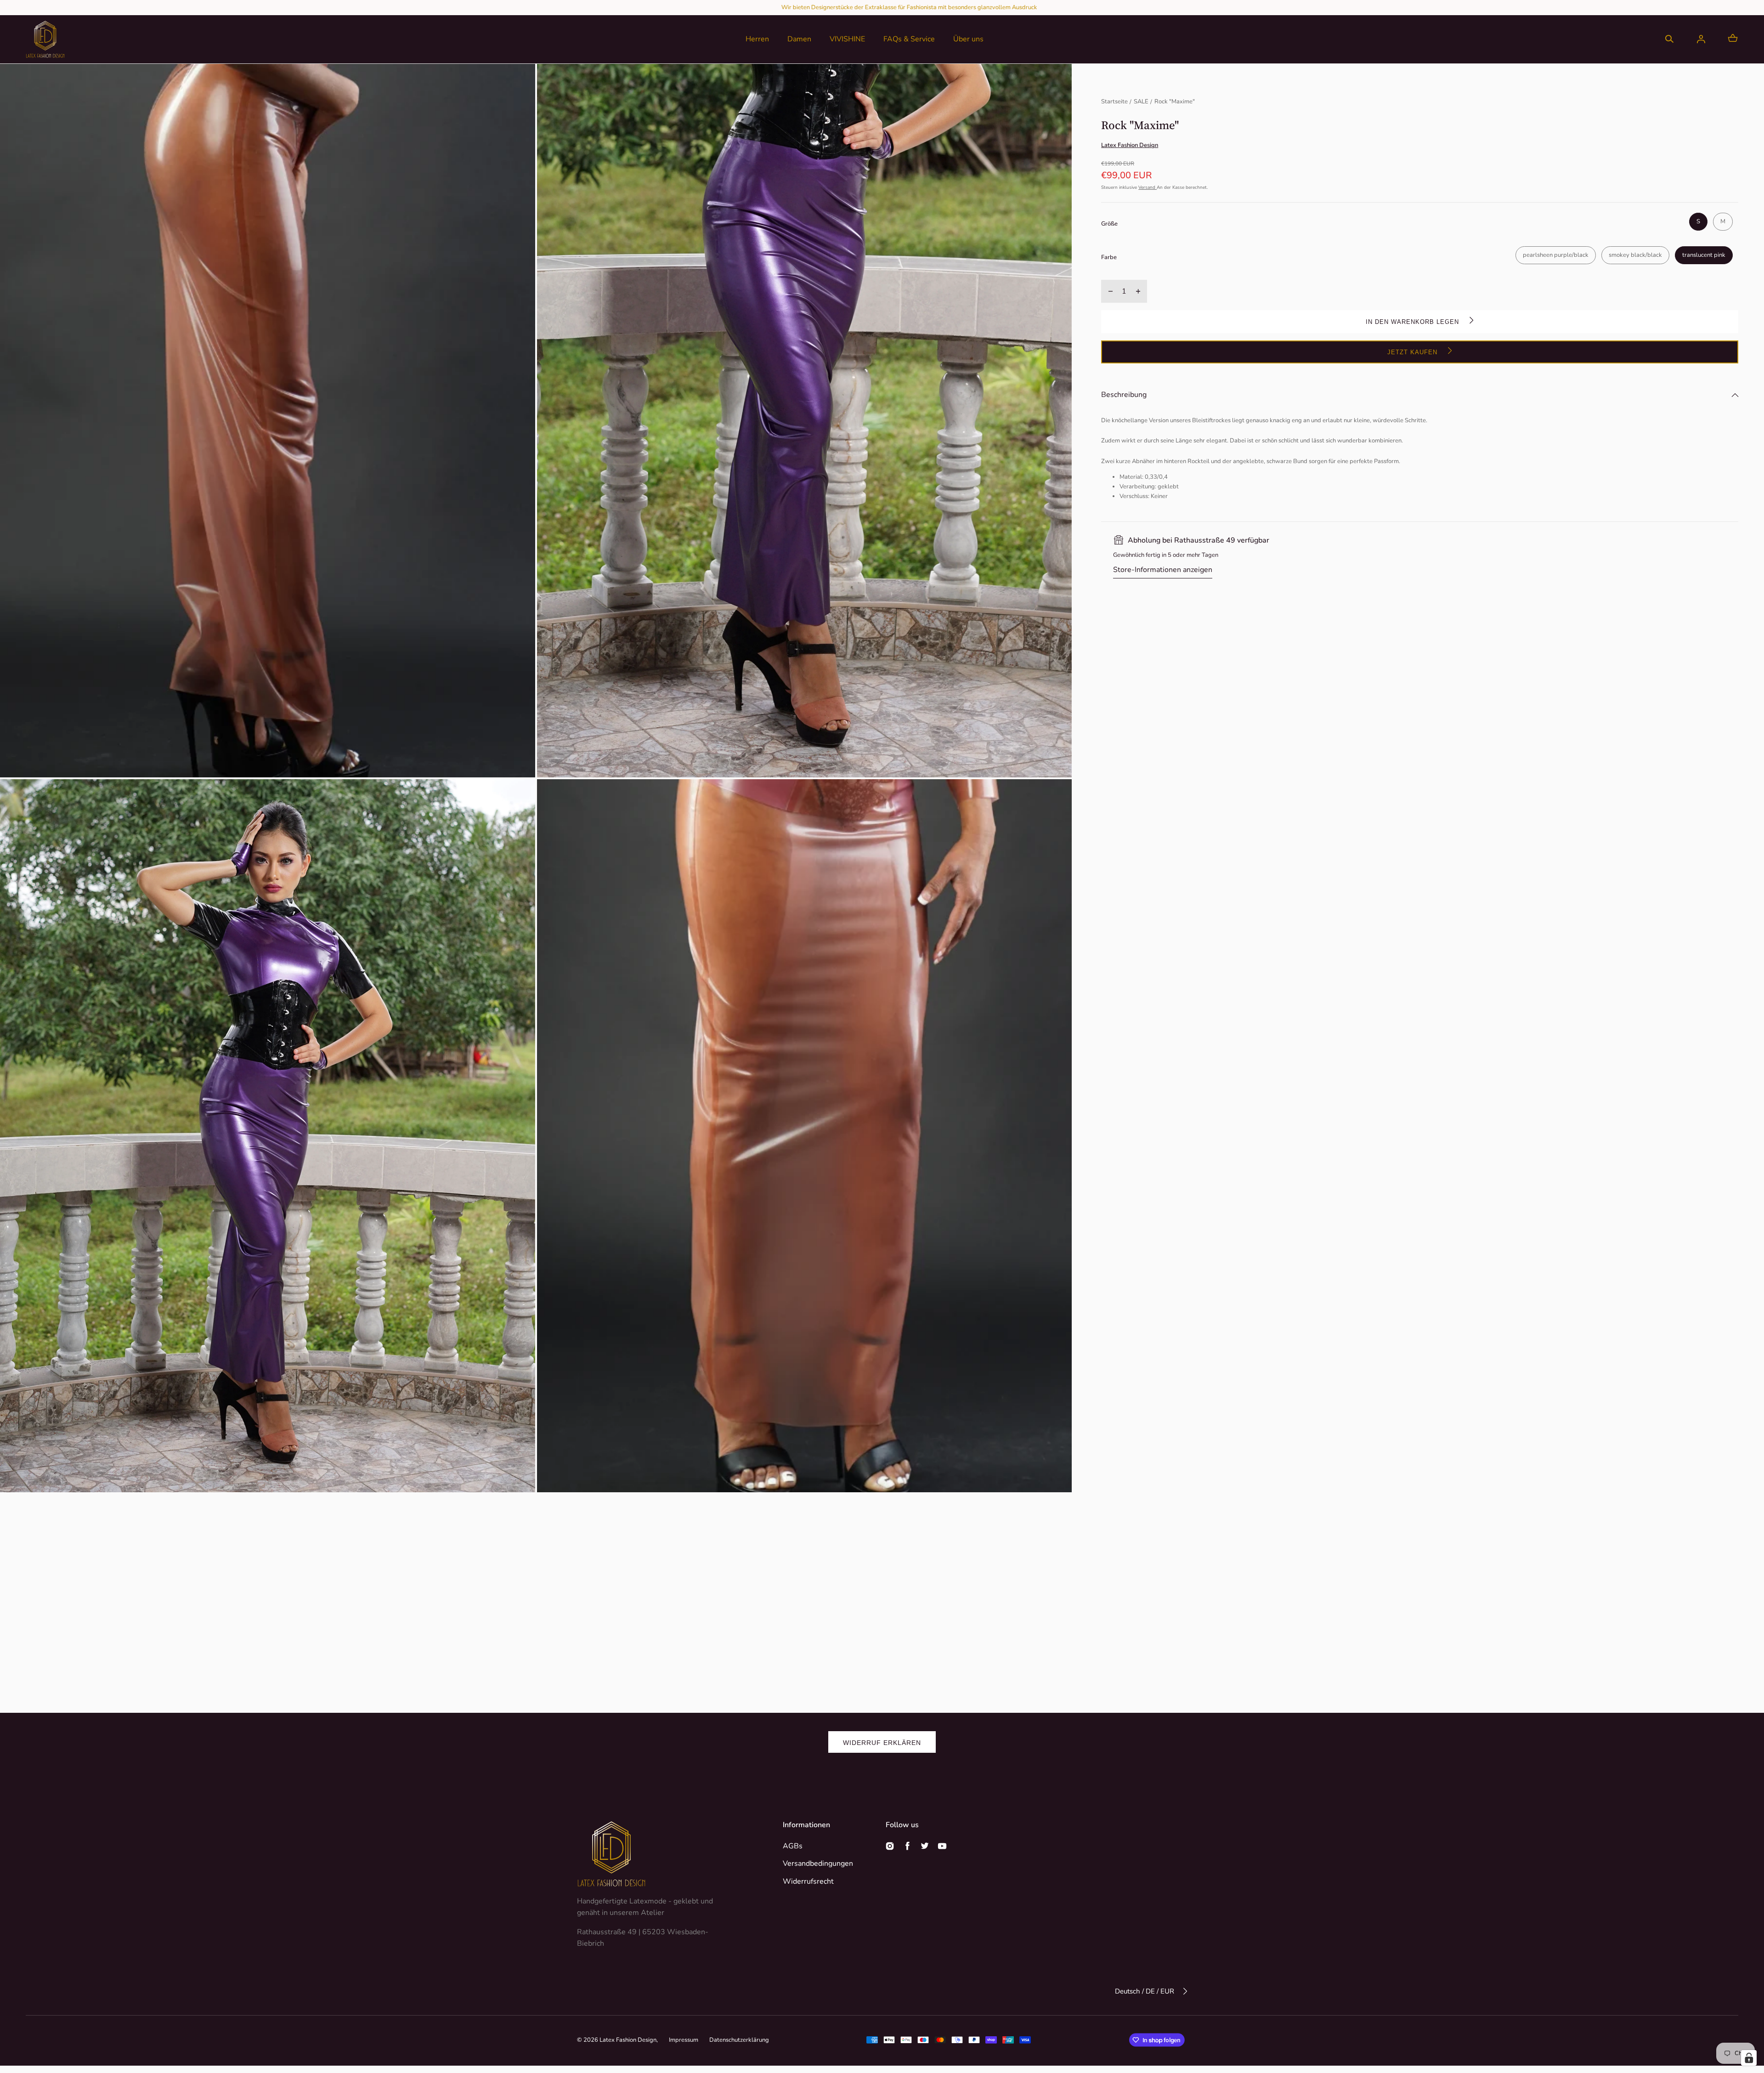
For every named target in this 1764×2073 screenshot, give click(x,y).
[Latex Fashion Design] (45, 39)
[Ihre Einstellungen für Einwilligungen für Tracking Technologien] (1749, 2058)
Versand (1148, 188)
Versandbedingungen (818, 1863)
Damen (799, 39)
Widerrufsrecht (808, 1881)
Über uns (968, 39)
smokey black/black (1635, 255)
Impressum (684, 2040)
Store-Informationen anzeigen (1163, 570)
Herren (757, 39)
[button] (1669, 39)
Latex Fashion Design (628, 2040)
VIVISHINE (847, 39)
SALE (1141, 102)
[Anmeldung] (1701, 39)
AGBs (793, 1846)
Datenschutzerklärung (739, 2040)
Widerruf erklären (882, 1743)
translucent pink (1704, 255)
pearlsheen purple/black (1556, 255)
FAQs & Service (909, 39)
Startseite (1114, 102)
